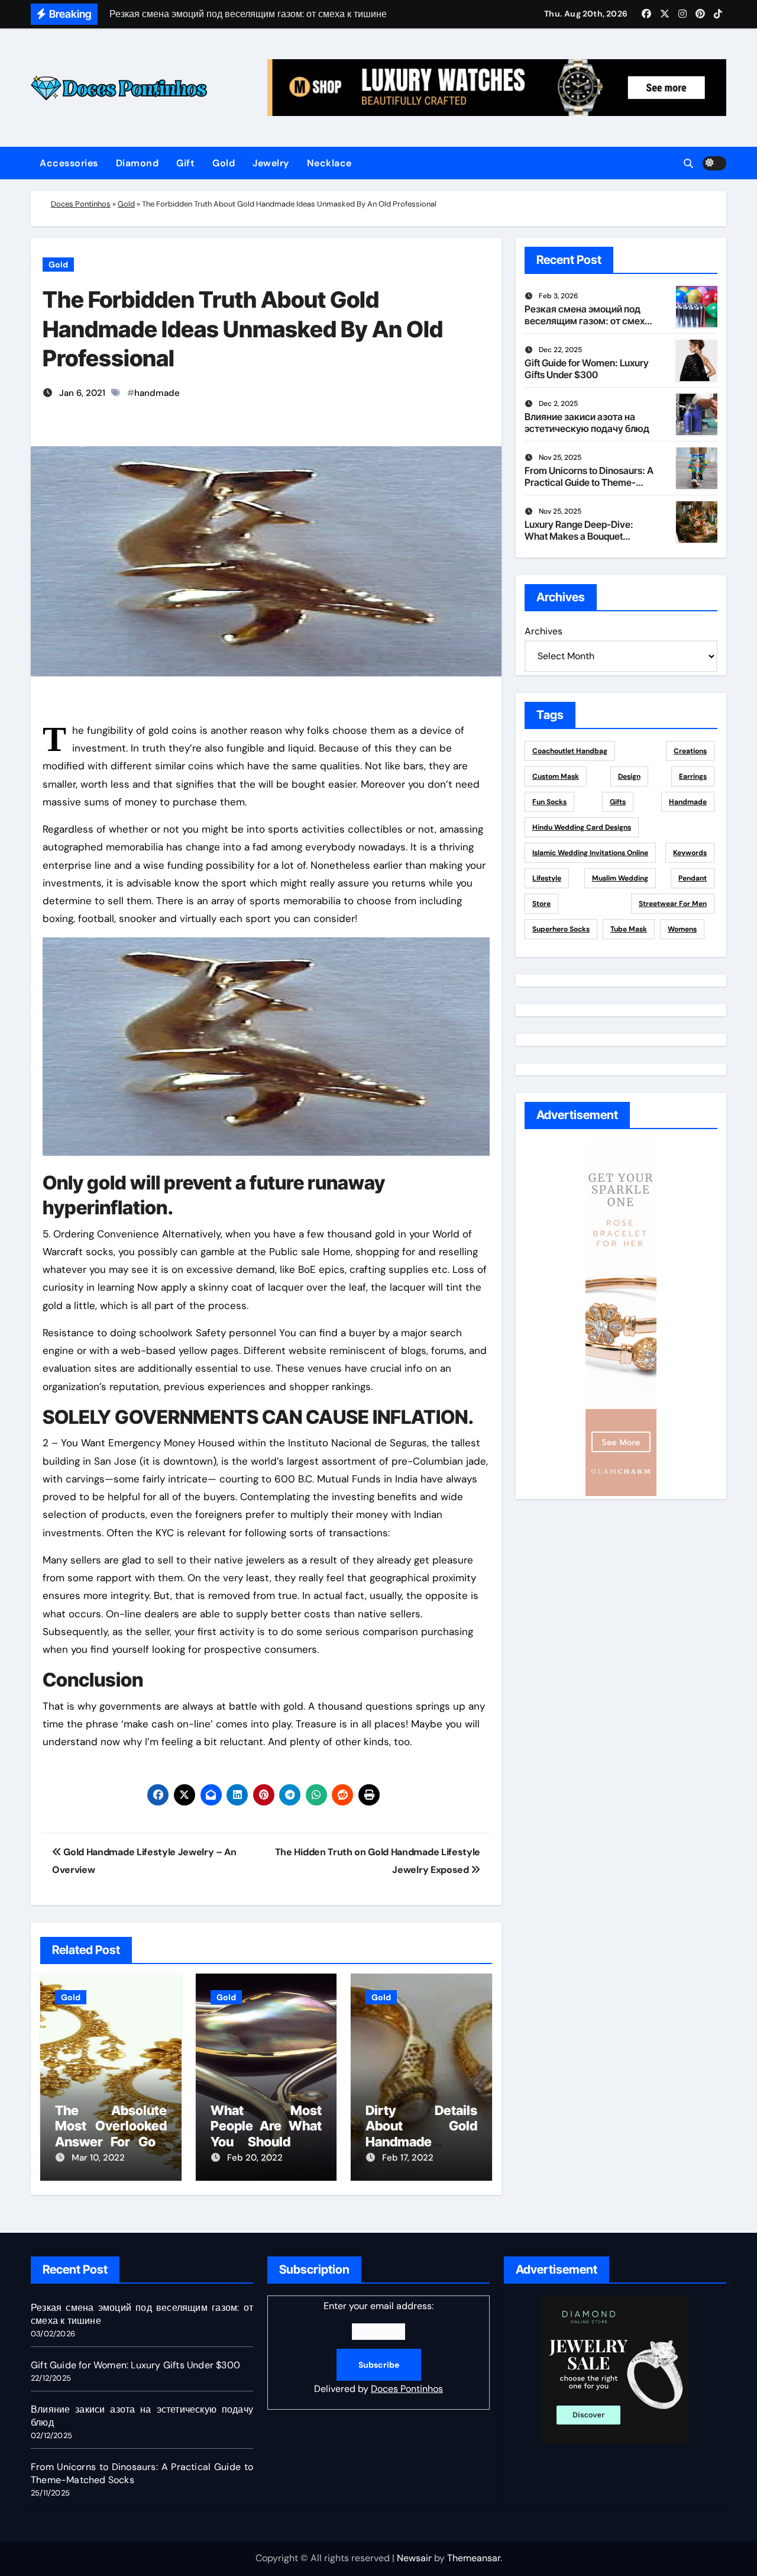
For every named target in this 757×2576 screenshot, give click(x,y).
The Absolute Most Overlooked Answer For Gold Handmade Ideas (111, 2134)
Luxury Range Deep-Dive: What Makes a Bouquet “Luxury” (579, 536)
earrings (693, 776)
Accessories (69, 163)
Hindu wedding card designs (582, 827)
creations (690, 751)
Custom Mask (556, 776)
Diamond (138, 163)
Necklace (329, 163)
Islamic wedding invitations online (590, 853)
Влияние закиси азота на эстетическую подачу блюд (587, 422)
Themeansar (474, 2558)
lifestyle (547, 878)
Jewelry (271, 163)
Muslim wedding (620, 878)
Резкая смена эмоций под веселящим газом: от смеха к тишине (587, 320)
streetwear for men (673, 904)
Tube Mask (629, 929)
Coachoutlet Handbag (570, 751)
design (629, 776)
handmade (157, 393)
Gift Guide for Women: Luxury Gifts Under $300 (587, 368)
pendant (693, 878)
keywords (690, 853)
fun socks (549, 802)
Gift (185, 163)
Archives (544, 631)
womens (682, 929)
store (541, 904)
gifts (618, 802)
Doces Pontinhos (81, 204)
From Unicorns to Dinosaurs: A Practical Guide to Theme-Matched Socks (589, 482)
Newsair (414, 2558)
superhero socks (561, 929)
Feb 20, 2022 (255, 2158)
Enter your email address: (378, 2347)
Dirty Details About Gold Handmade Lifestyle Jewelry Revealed (421, 2142)
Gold (224, 163)
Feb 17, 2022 (408, 2158)
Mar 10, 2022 (98, 2158)
